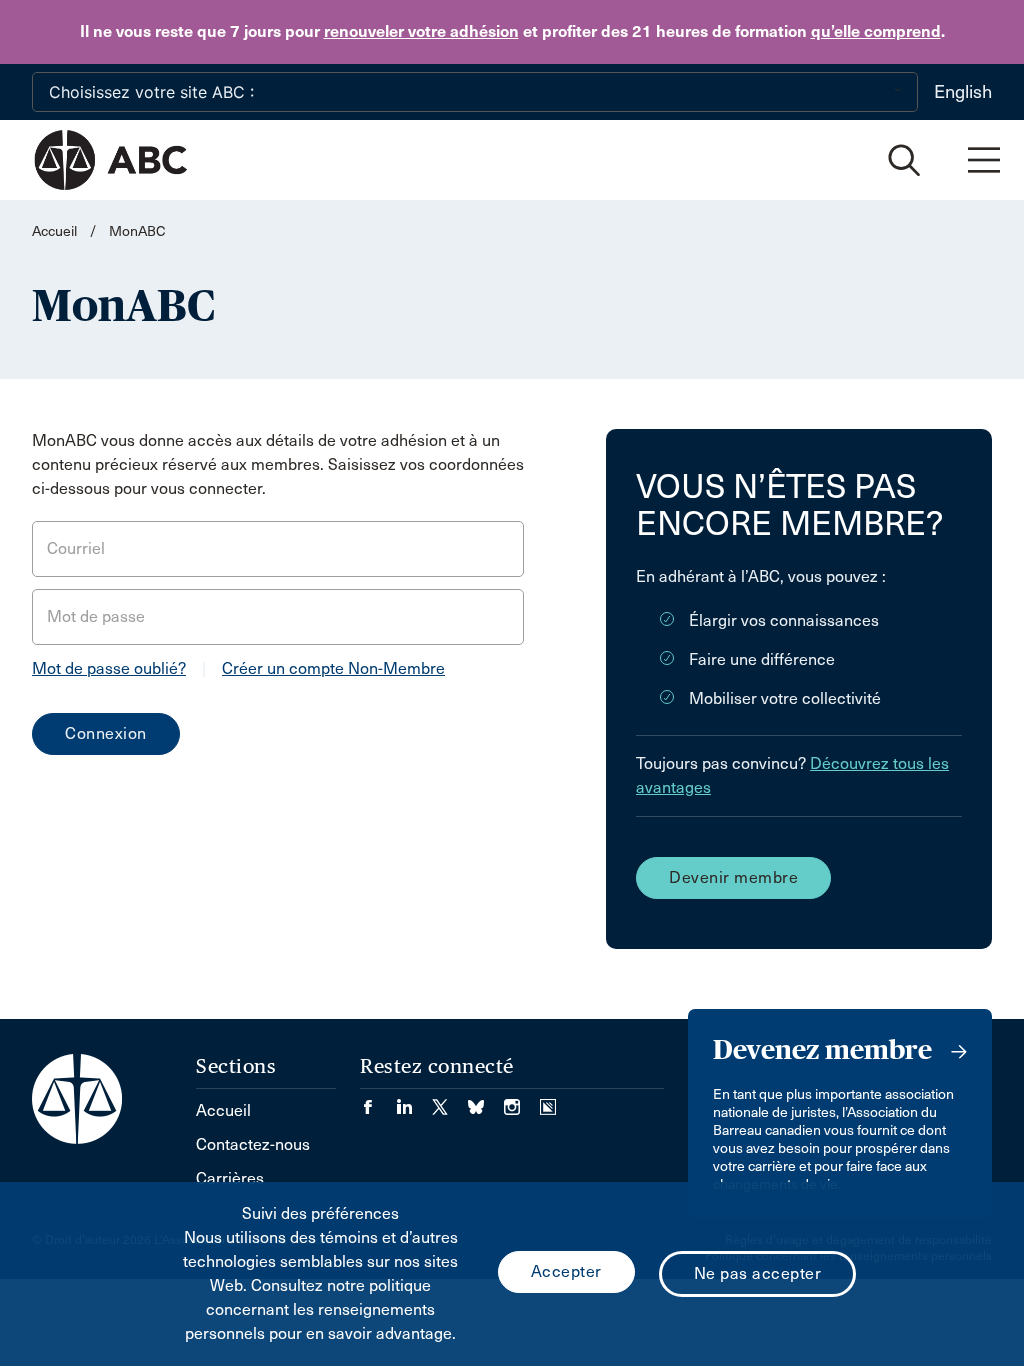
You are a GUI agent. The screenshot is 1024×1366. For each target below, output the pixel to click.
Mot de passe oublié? (109, 668)
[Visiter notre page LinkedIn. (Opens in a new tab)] (414, 1100)
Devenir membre (733, 877)
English (963, 92)
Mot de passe (96, 616)
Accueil (54, 231)
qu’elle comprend (876, 31)
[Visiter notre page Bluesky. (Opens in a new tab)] (486, 1100)
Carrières (230, 1178)
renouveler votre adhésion (421, 31)
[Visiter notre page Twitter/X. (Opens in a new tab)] (450, 1100)
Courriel (76, 548)
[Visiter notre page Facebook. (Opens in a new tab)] (378, 1100)
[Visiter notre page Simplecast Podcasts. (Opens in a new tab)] (548, 1100)
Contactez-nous (253, 1144)
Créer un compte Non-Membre (333, 668)
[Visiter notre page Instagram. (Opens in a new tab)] (522, 1100)
